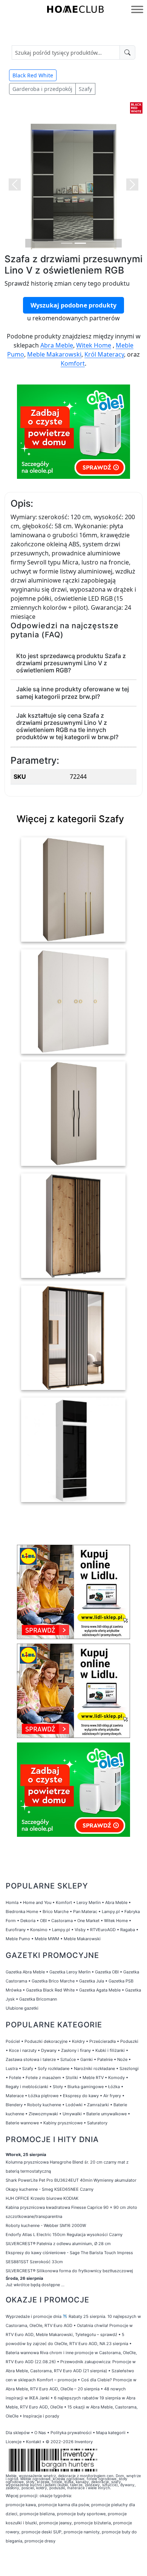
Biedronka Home (22, 1912)
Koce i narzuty (23, 2050)
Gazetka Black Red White (50, 1990)
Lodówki (74, 2105)
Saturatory (97, 2123)
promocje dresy (40, 2541)
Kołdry (78, 2041)
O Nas (40, 2433)
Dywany (49, 2050)
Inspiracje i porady (41, 2416)
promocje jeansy (55, 2523)
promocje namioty (82, 2532)
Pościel (13, 2041)
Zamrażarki (98, 2105)
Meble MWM (47, 1939)
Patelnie (105, 2059)
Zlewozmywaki (43, 2114)
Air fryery (112, 2096)
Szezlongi (129, 2068)
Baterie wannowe (22, 2123)
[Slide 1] (67, 243)
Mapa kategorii (111, 2433)
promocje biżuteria (92, 2523)
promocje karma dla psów (64, 2505)
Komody (116, 2078)
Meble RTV (93, 2078)
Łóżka (114, 2087)
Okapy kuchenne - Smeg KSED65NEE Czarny (50, 2189)
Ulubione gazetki (22, 2008)
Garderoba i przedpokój (42, 89)
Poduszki (129, 2041)
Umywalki (72, 2114)
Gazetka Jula (92, 1981)
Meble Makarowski (54, 354)
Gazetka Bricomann (38, 1999)
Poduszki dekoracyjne (46, 2041)
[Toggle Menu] (137, 9)
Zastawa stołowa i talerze (31, 2059)
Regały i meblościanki (27, 2087)
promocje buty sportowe (81, 2514)
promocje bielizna (37, 2514)
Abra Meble (57, 345)
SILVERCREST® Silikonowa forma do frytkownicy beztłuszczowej (69, 2271)
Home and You (37, 1902)
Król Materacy (104, 354)
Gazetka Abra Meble (25, 1972)
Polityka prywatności (71, 2433)
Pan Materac (85, 1912)
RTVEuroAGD (103, 1930)
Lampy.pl (111, 1912)
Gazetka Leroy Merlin (70, 1972)
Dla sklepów (18, 2433)
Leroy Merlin (89, 1902)
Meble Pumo (18, 1939)
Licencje (14, 2442)
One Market (88, 1921)
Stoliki (72, 2078)
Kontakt (34, 2442)
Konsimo (39, 1930)
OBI (43, 1921)
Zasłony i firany (76, 2050)
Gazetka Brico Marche (53, 1981)
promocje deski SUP (41, 2532)
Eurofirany (16, 1930)
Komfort (73, 363)
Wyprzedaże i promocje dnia (34, 2316)
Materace (15, 2096)
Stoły (58, 2087)
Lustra (12, 2068)
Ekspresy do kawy (81, 2096)
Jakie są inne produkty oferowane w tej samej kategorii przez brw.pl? (73, 693)
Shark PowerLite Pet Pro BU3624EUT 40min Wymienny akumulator (71, 2180)
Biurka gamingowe (86, 2087)
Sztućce (68, 2059)
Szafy (85, 89)
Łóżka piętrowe (43, 2096)
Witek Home (94, 345)
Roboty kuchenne (44, 2105)
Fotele (15, 2078)
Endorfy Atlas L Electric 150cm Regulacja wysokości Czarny (64, 2235)
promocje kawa (21, 2505)
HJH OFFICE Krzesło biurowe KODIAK (42, 2198)
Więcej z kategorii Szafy (70, 819)
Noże (122, 2059)
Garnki (87, 2059)
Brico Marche (56, 1912)
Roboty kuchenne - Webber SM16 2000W (46, 2225)
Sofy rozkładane (54, 2068)
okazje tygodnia (55, 2496)
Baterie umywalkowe (106, 2114)
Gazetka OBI (107, 1972)
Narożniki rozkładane (94, 2068)
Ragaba (128, 1930)
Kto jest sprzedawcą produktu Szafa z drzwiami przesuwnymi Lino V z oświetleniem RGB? (71, 663)
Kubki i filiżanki (110, 2050)
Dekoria (28, 1921)
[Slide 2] (80, 243)
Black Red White (33, 75)
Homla (12, 1902)
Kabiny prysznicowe (63, 2123)
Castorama (62, 1921)
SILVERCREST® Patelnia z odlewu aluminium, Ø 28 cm (58, 2244)
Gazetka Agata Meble (100, 1990)
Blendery (14, 2105)
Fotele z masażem (43, 2078)
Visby (80, 1930)
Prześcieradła (103, 2041)
